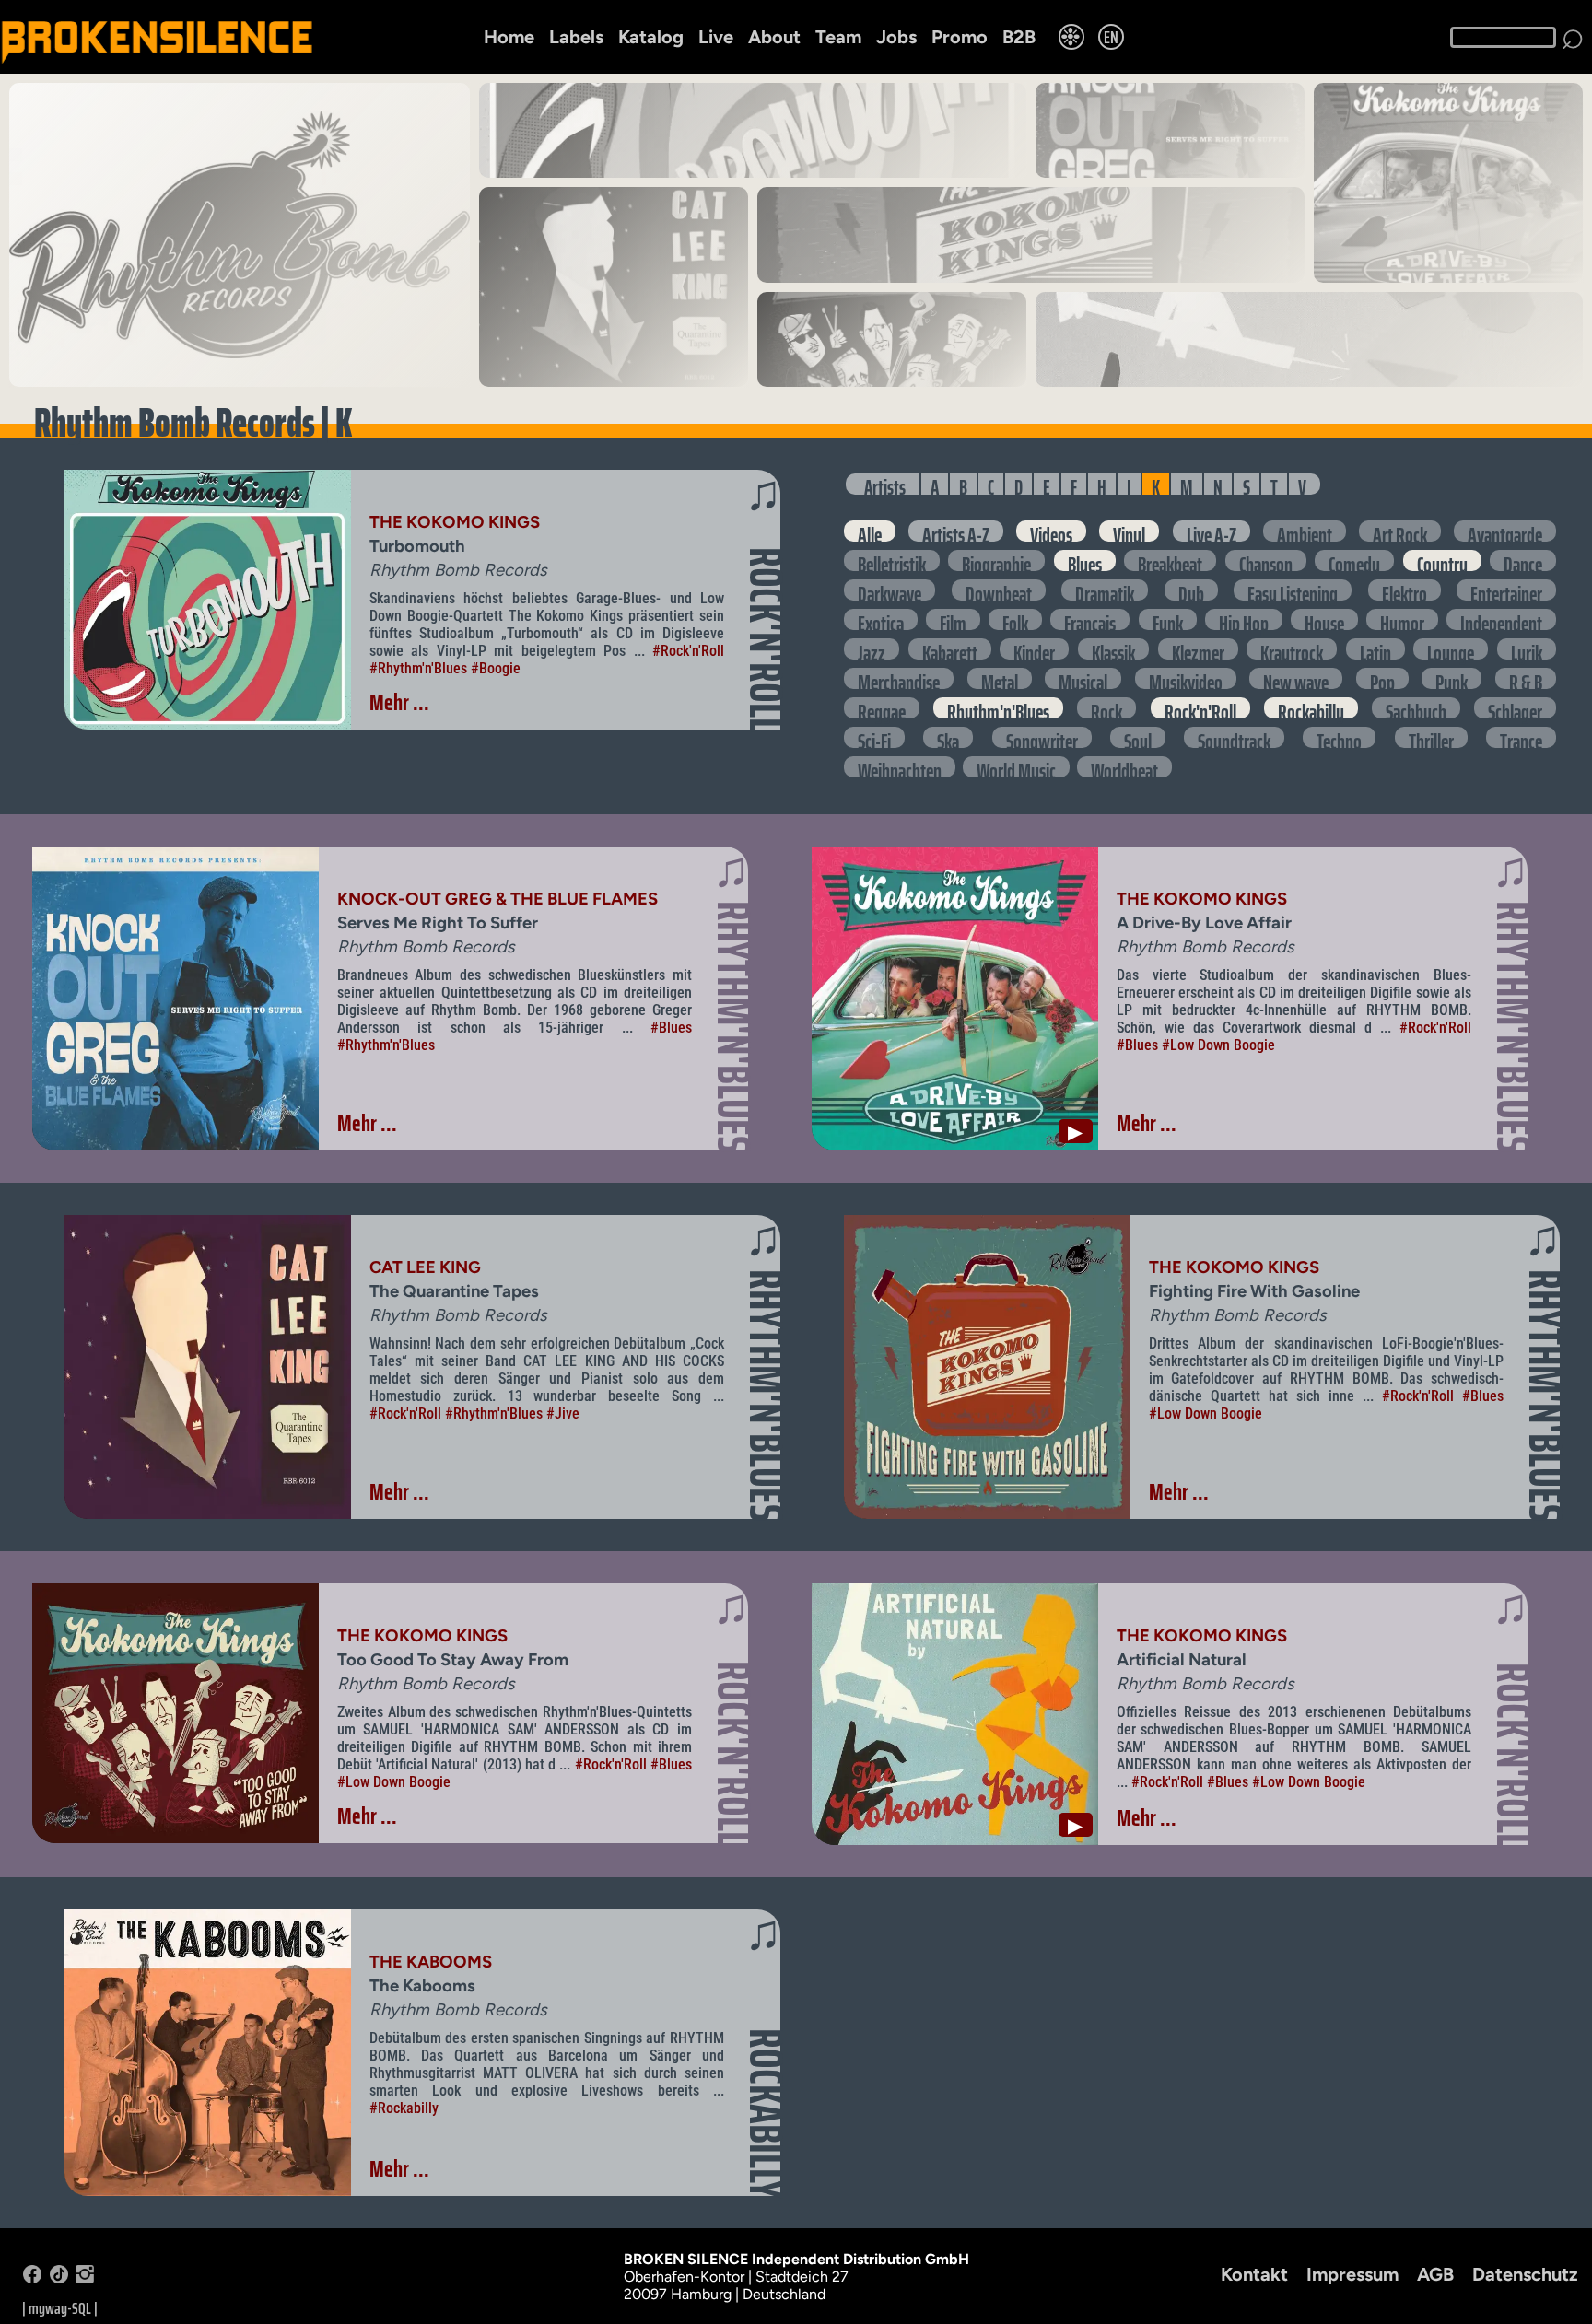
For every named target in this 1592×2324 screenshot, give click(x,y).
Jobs (896, 37)
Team (838, 37)
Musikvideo (1186, 678)
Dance (1523, 561)
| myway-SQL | (60, 2308)
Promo (960, 37)
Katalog (651, 37)
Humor (1402, 619)
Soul (1138, 737)
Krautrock (1292, 649)
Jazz (872, 649)
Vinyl (1129, 531)
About (774, 37)
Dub (1191, 590)
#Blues (671, 1028)
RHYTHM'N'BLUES (733, 1027)
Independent (1501, 619)
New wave (1296, 678)
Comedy (1354, 561)
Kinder (1034, 649)
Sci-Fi (874, 737)
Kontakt (1254, 2274)
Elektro (1405, 590)
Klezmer (1198, 649)
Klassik (1113, 649)
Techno (1339, 737)
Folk (1015, 619)
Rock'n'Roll (1200, 708)
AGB (1435, 2274)
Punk (1452, 678)
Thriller (1431, 737)
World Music (1016, 767)
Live (716, 37)
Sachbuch (1416, 708)
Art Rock (1400, 531)
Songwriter (1042, 737)
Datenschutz (1525, 2274)
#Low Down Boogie (1218, 1045)
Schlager (1515, 708)
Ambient (1305, 531)
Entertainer (1506, 590)
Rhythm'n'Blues (998, 708)
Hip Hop (1244, 619)
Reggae (882, 708)
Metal (1000, 678)
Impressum (1352, 2274)
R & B (1526, 678)
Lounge (1451, 649)
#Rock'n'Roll (688, 651)
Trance (1521, 737)
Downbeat (999, 590)
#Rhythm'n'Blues (418, 668)
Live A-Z (1212, 531)
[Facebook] (32, 2278)
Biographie (996, 561)
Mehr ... (399, 702)
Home (509, 37)
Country (1442, 561)
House (1324, 619)
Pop (1382, 678)
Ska (948, 737)
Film (953, 619)
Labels (576, 37)
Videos (1051, 531)
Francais (1090, 619)
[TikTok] (59, 2278)
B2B (1019, 37)
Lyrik (1527, 649)
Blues (1085, 561)
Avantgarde (1505, 531)
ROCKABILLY (766, 2114)
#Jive (563, 1413)
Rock (1106, 708)
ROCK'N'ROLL (766, 640)
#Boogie (496, 668)
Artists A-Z (956, 531)
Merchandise (899, 678)
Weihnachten (900, 767)
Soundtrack (1234, 737)
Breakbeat (1170, 561)
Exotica (881, 619)
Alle (870, 531)
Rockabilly (1311, 708)
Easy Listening (1293, 590)
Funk (1168, 619)
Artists (885, 484)
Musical (1083, 678)
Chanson (1266, 561)
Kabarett (950, 649)
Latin (1375, 649)
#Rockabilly (404, 2108)
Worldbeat (1124, 767)
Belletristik (892, 561)
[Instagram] (85, 2278)
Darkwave (890, 590)
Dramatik (1105, 590)
